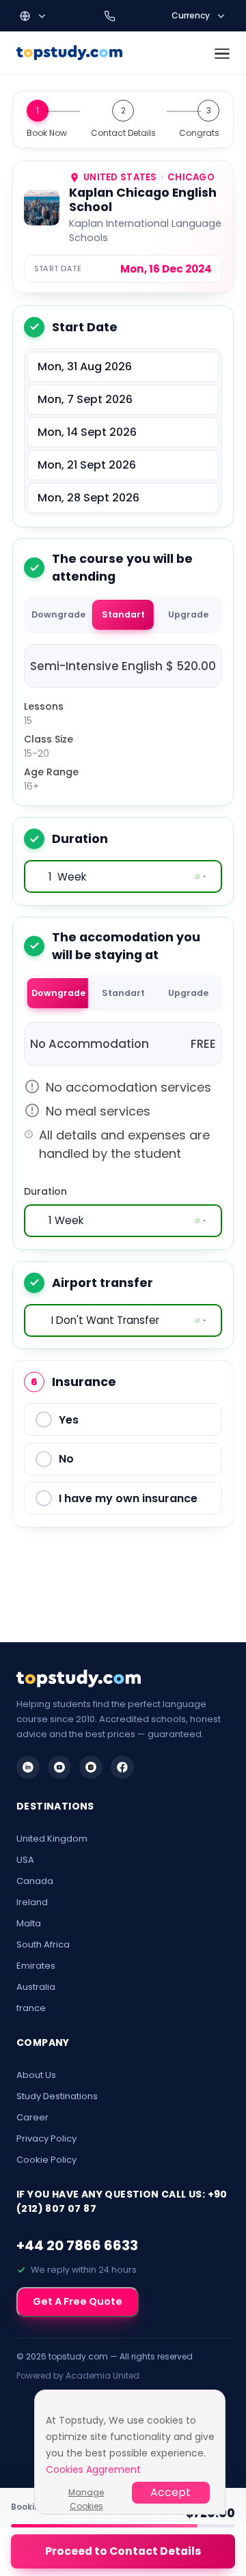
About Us (36, 2075)
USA (25, 1860)
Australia (36, 1987)
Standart (123, 614)
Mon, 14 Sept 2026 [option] (87, 432)
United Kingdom (52, 1839)
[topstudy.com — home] (69, 53)
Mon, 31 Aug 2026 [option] (85, 366)
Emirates (36, 1966)
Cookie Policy (46, 2160)
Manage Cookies (86, 2493)
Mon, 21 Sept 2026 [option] (87, 465)
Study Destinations (57, 2096)
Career (32, 2117)
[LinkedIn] (28, 1767)
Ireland (32, 1902)
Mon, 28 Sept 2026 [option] (88, 498)
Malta (29, 1923)
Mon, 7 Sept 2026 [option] (85, 399)
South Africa (43, 1944)
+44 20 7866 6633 (77, 2245)
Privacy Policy (46, 2138)
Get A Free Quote (78, 2301)
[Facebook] (122, 1767)
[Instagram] (91, 1767)
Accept (170, 2492)
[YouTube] (59, 1767)
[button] (33, 16)
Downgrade (58, 614)
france (31, 2008)
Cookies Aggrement (93, 2469)
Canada (35, 1881)
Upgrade (188, 614)
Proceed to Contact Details (123, 2551)
